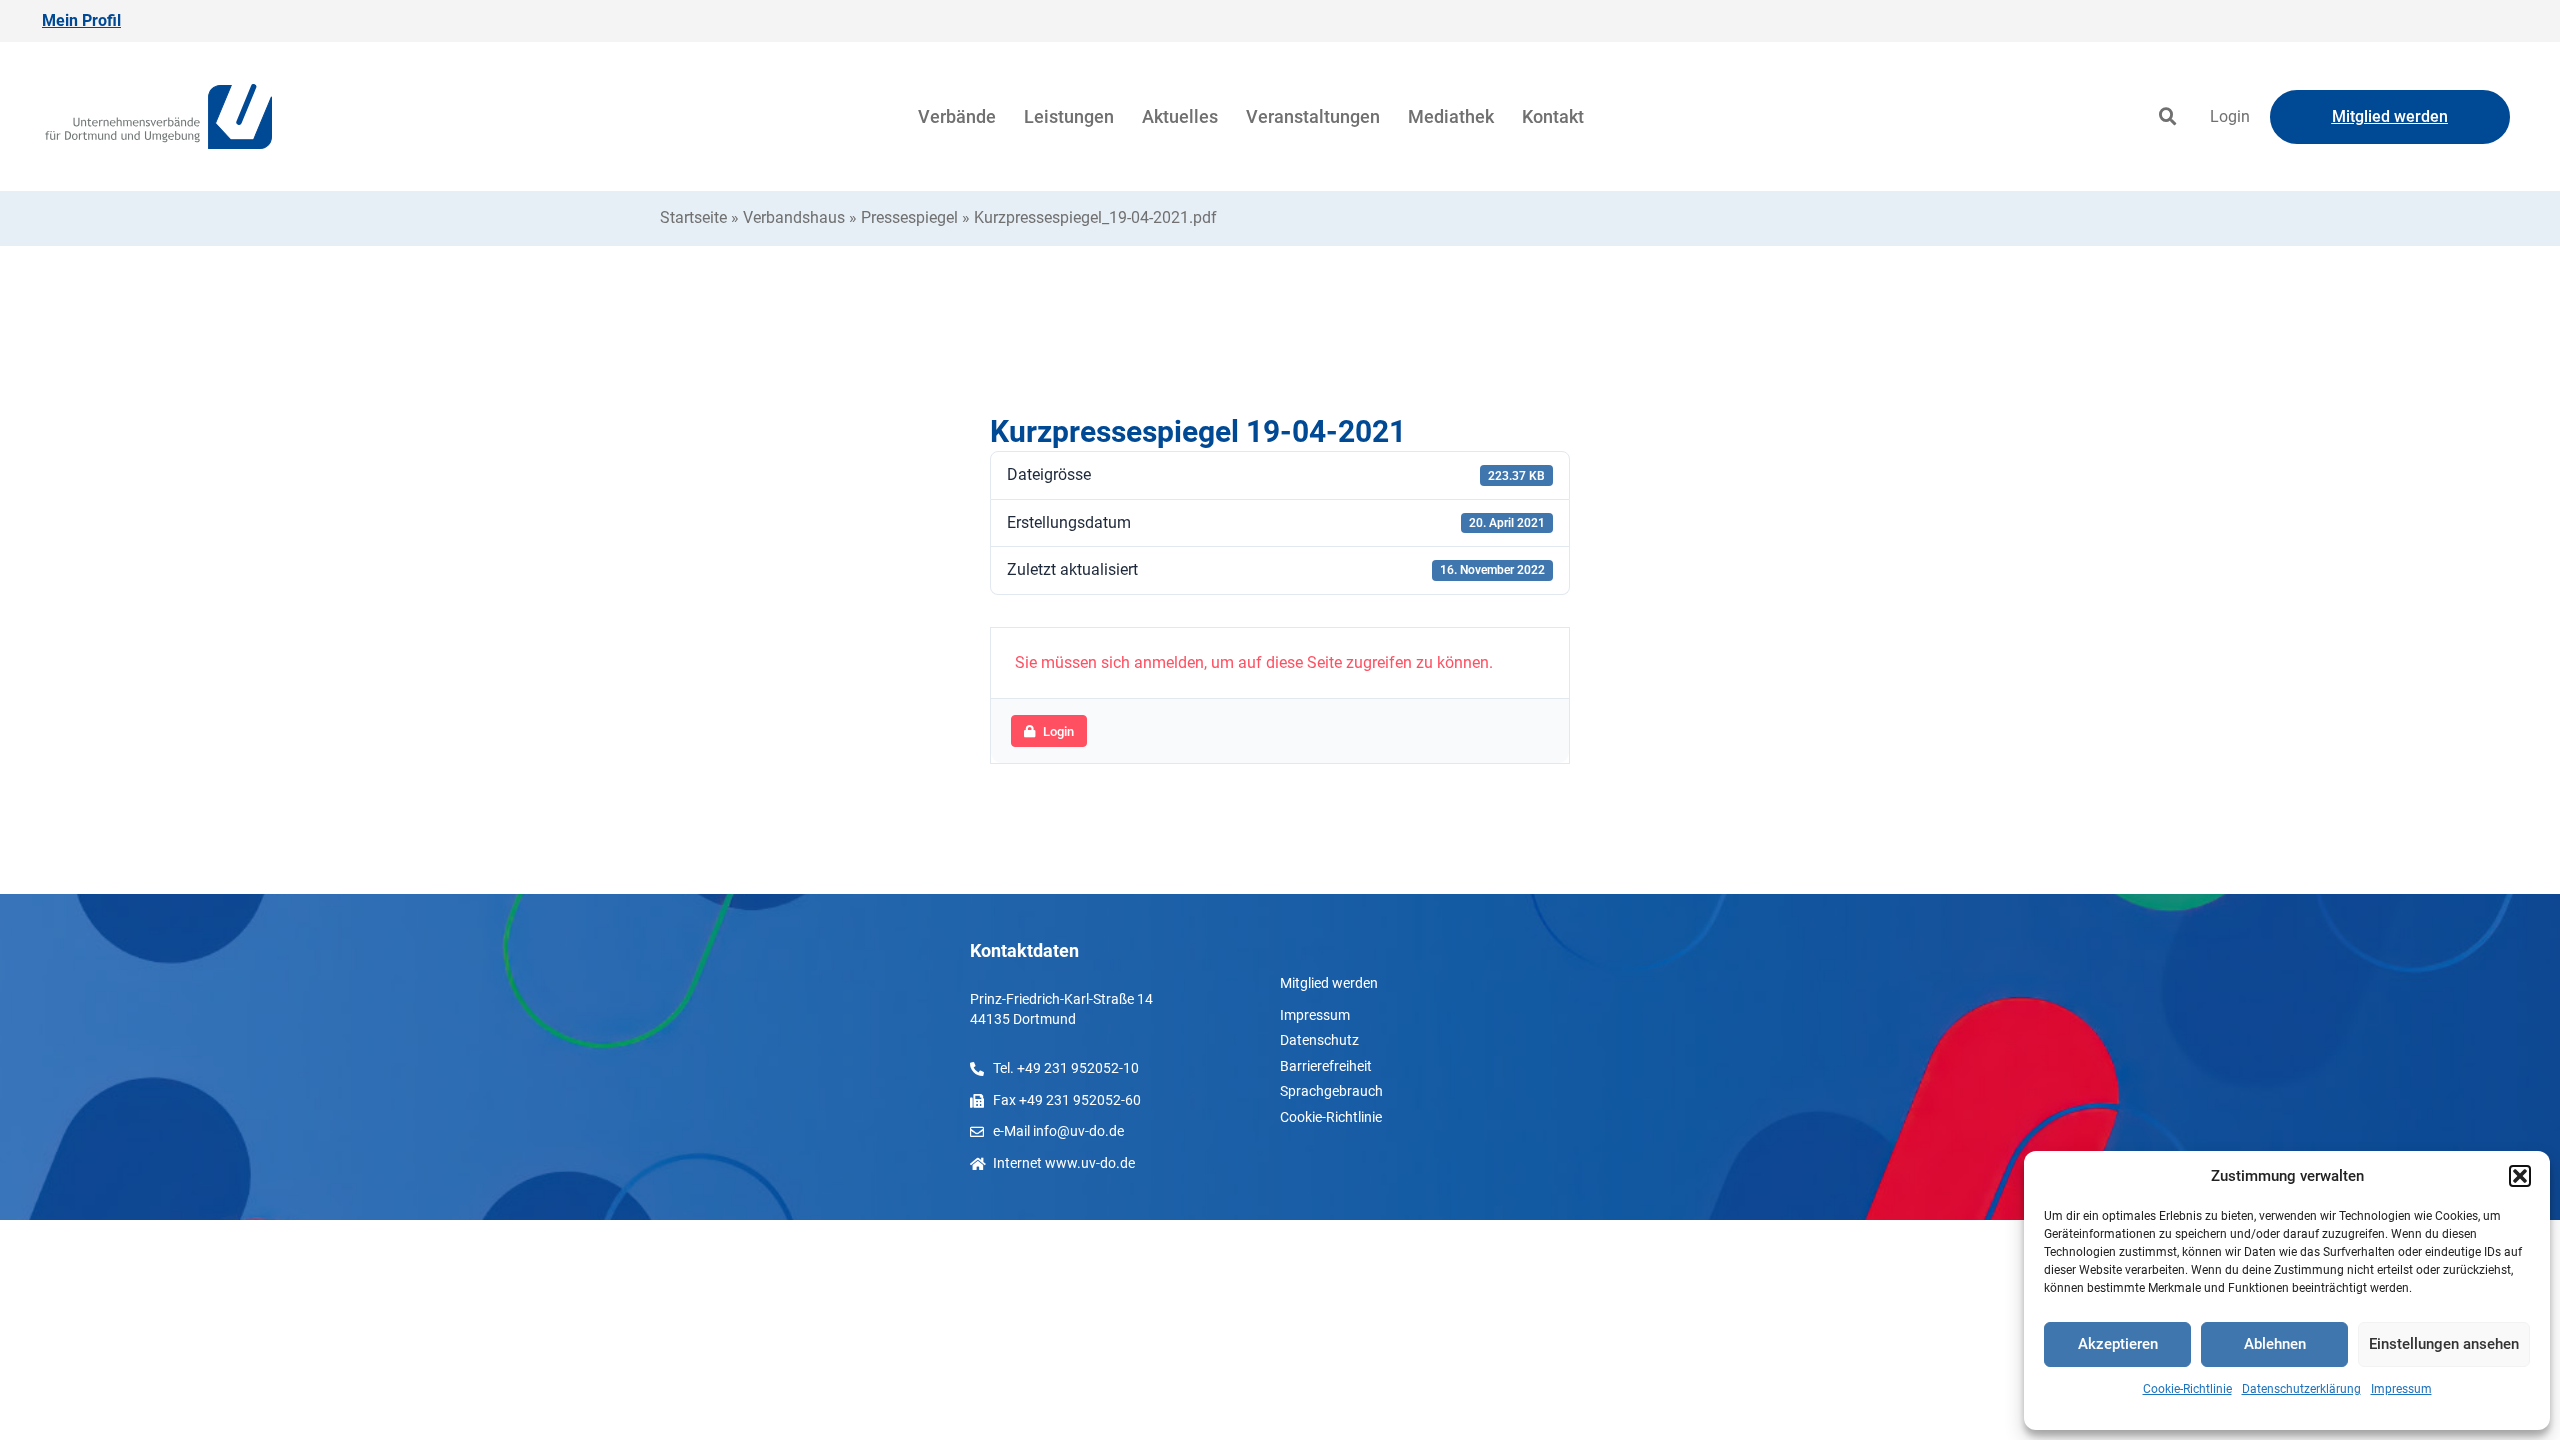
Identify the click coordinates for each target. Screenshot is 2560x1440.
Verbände (957, 116)
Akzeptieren (2118, 1344)
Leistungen (1069, 116)
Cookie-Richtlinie (2187, 1389)
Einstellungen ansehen (2444, 1344)
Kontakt (1553, 116)
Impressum (2401, 1389)
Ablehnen (2275, 1344)
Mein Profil (81, 20)
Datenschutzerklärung (2301, 1389)
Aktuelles (1180, 116)
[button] (2520, 1176)
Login (2230, 116)
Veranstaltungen (1313, 116)
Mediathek (1451, 116)
